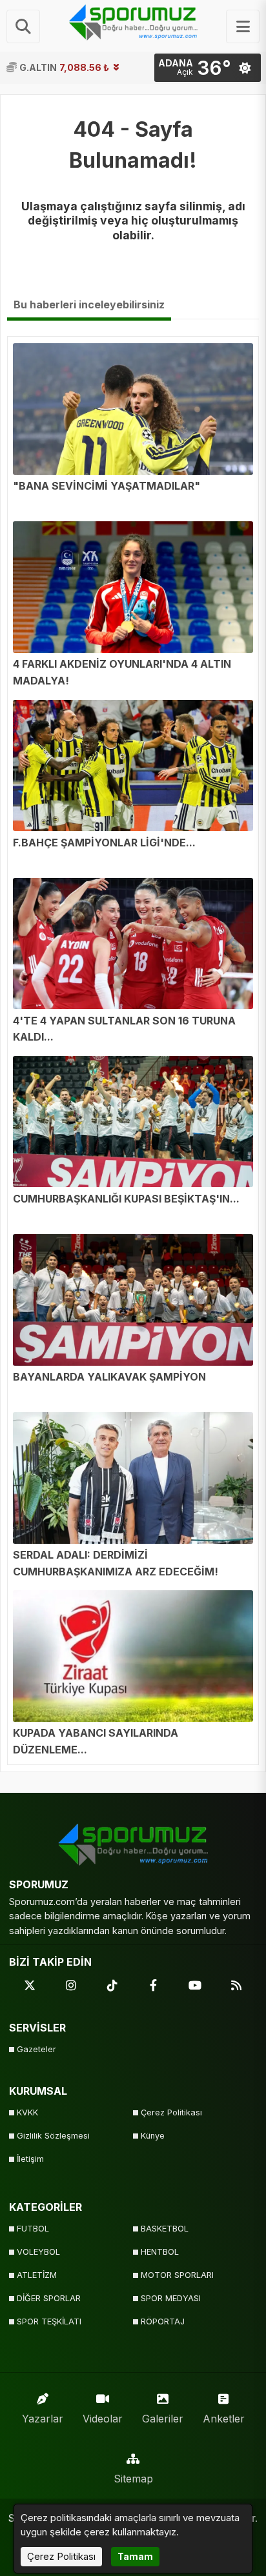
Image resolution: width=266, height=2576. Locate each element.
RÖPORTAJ (163, 2321)
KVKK (27, 2112)
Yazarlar (43, 2419)
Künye (153, 2136)
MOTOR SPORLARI (177, 2275)
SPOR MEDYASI (171, 2298)
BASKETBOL (165, 2229)
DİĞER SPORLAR (49, 2298)
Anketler (224, 2419)
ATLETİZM (37, 2275)
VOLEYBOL (38, 2252)
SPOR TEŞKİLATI (49, 2321)
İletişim (30, 2159)
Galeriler (163, 2419)
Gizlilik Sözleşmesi (53, 2136)
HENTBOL (160, 2252)
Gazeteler (36, 2049)
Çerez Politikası (171, 2112)
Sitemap (133, 2479)
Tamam (135, 2556)
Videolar (103, 2419)
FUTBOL (33, 2229)
